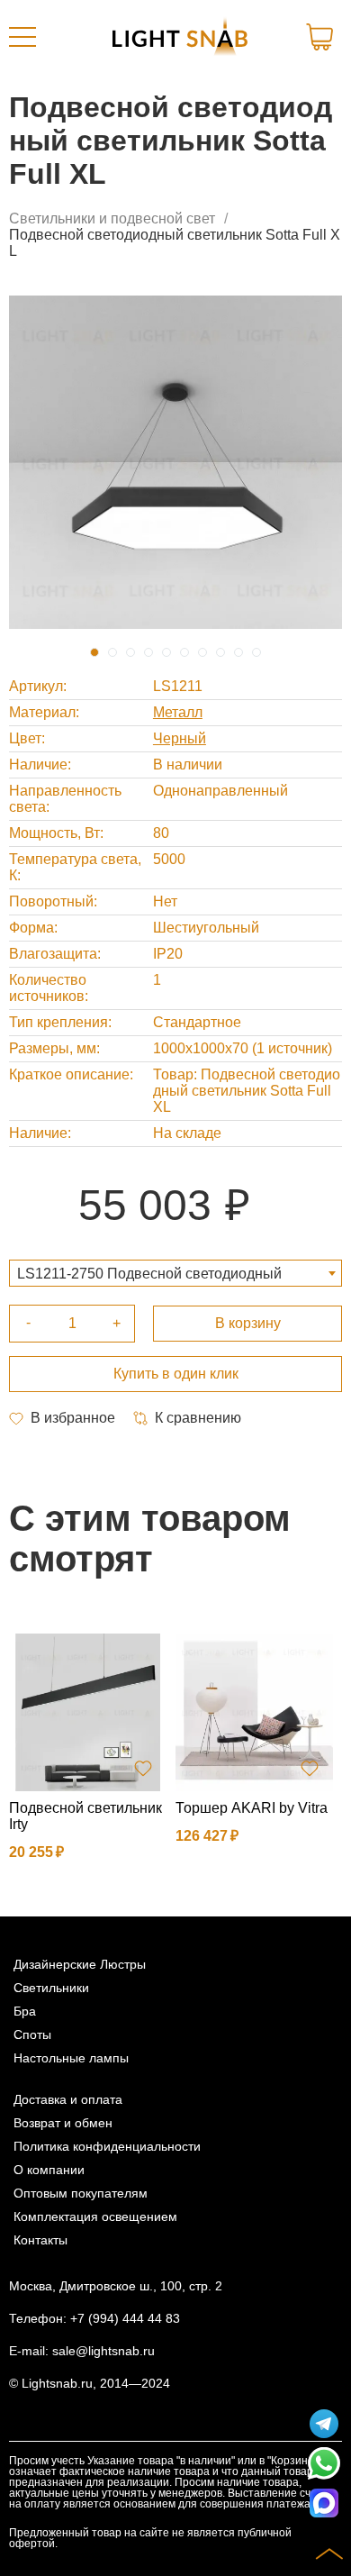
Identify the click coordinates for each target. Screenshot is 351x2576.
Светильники (51, 1988)
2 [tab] (112, 652)
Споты (32, 2034)
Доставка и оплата (68, 2099)
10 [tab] (256, 652)
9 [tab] (238, 652)
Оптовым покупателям (81, 2193)
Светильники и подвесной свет (112, 218)
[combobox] (175, 1273)
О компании (49, 2170)
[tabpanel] (175, 462)
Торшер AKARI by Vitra (252, 1808)
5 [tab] (166, 652)
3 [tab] (130, 652)
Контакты (40, 2240)
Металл (178, 712)
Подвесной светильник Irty (85, 1816)
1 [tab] (94, 652)
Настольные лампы (71, 2058)
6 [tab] (184, 652)
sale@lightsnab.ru (103, 2351)
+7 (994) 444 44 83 (125, 2318)
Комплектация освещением (95, 2216)
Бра (25, 2011)
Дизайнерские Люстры (80, 1964)
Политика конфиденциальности (107, 2146)
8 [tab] (220, 652)
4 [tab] (148, 652)
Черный (180, 738)
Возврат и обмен (63, 2123)
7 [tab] (202, 652)
